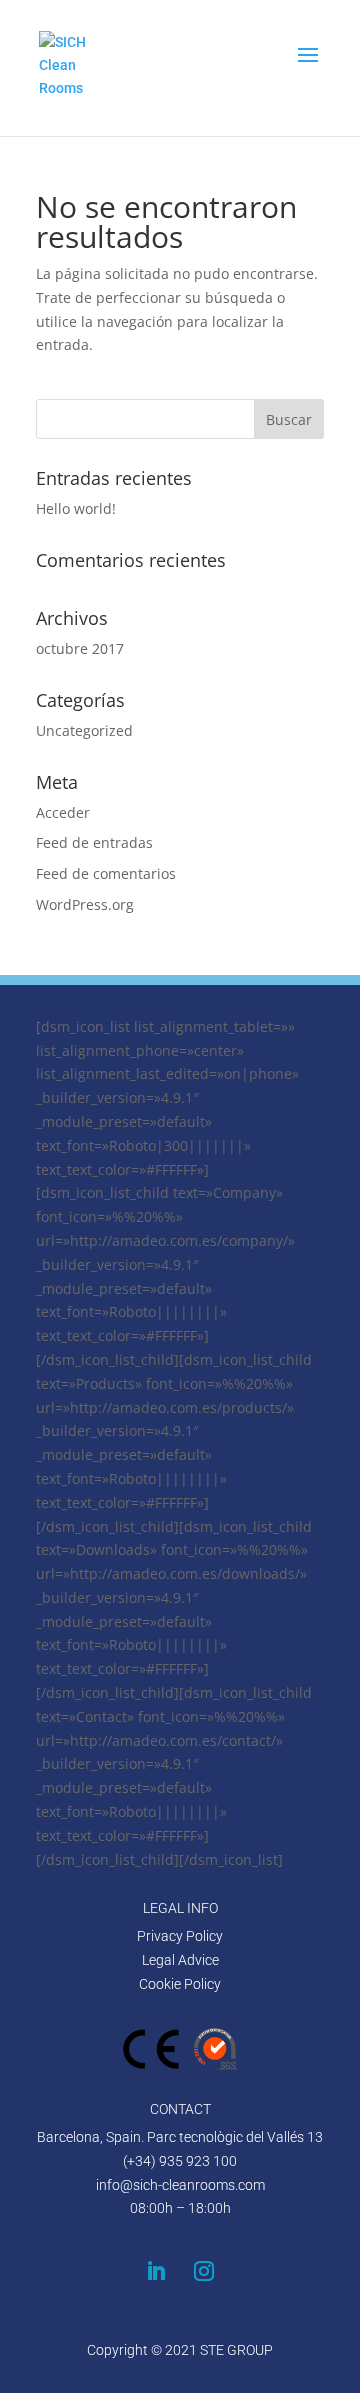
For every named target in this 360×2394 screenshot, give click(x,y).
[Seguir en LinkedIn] (156, 2271)
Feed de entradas (94, 842)
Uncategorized (84, 730)
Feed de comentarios (106, 873)
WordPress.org (85, 904)
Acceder (63, 812)
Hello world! (76, 508)
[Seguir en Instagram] (204, 2271)
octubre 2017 (80, 648)
